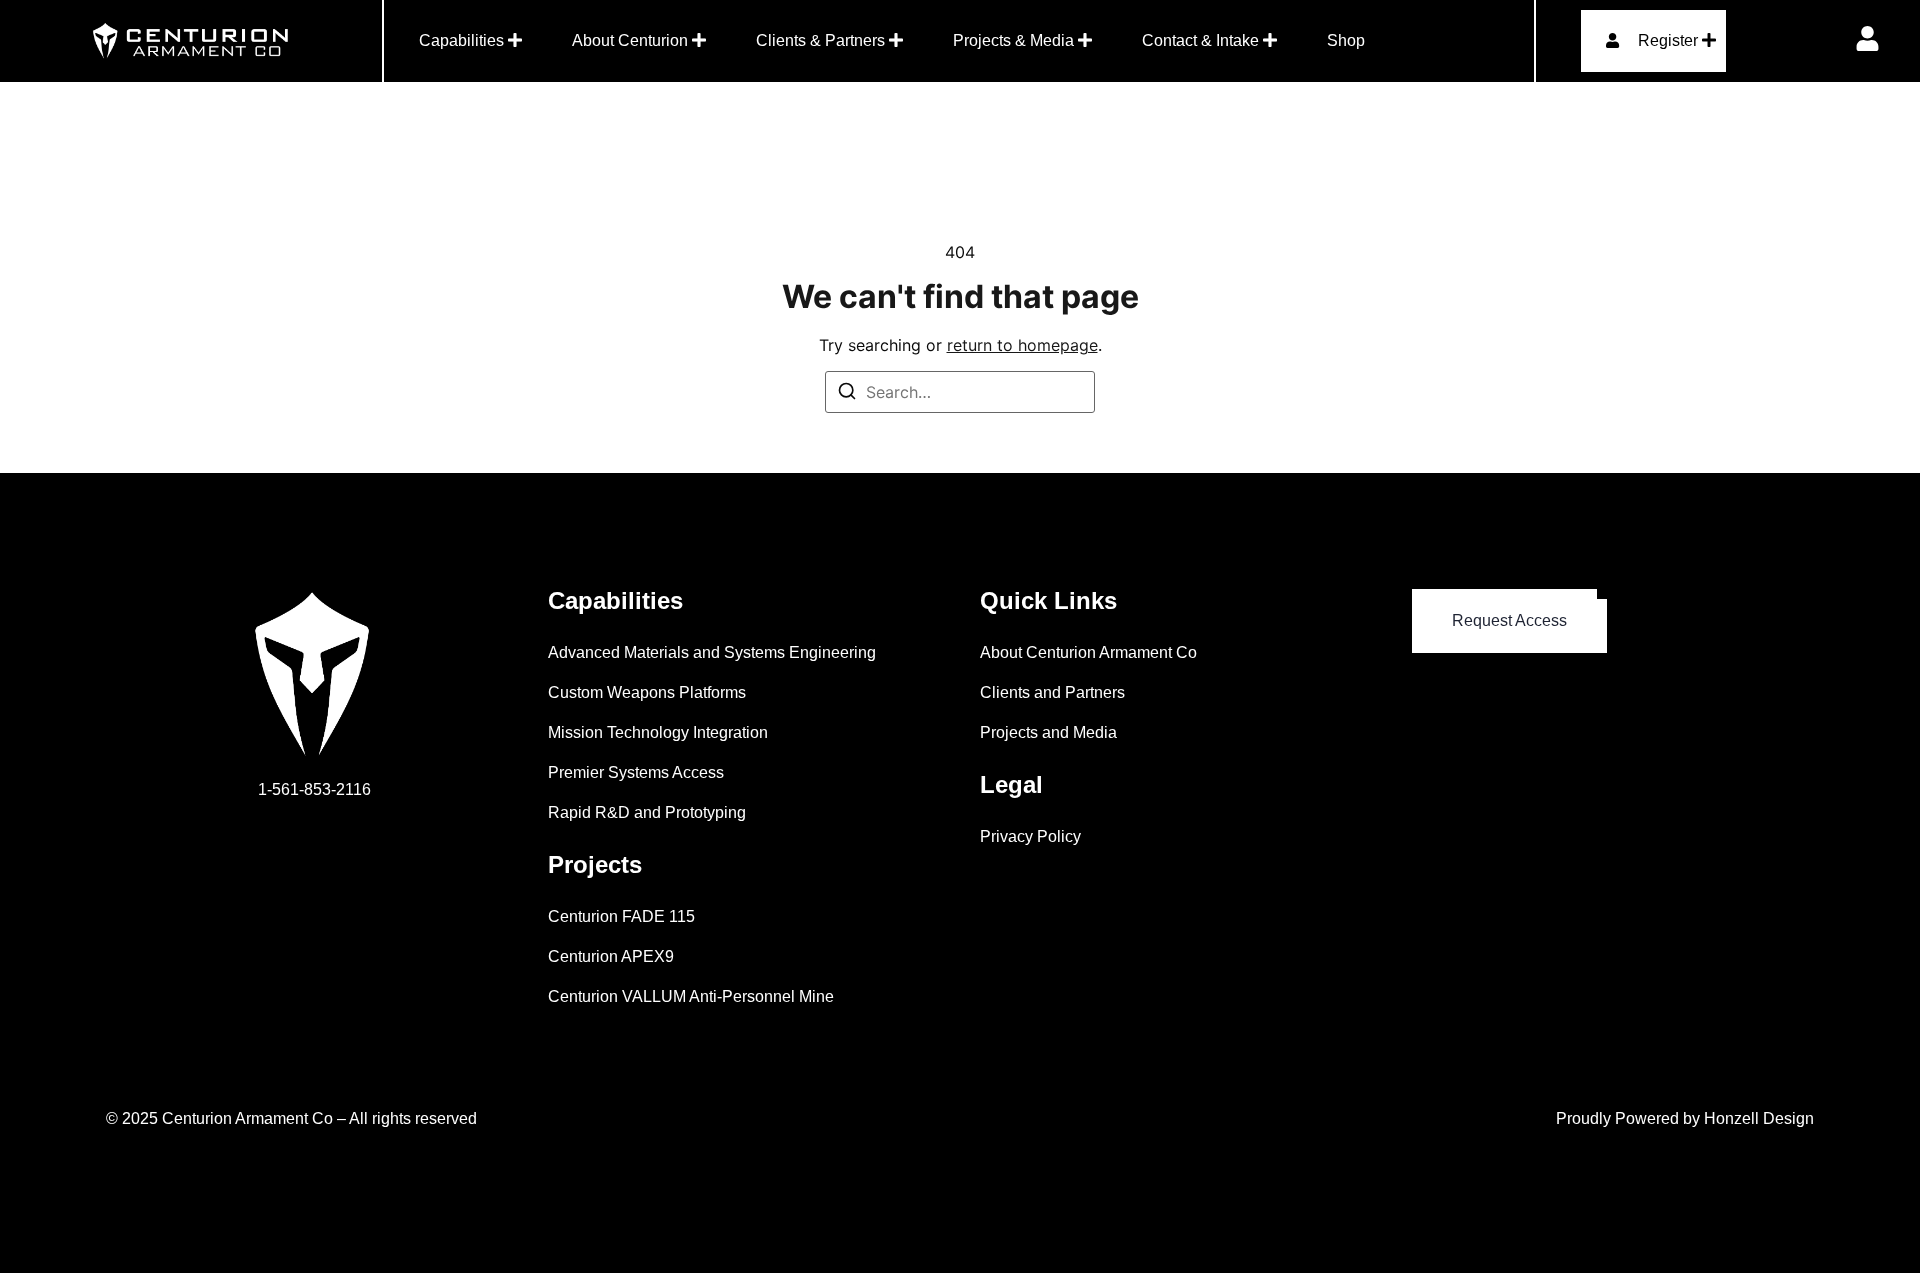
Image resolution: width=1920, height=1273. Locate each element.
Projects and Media (1048, 732)
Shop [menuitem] (1346, 40)
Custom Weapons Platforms (647, 692)
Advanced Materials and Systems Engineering (712, 652)
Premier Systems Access (636, 772)
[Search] (847, 394)
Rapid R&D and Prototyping (647, 812)
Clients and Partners (1052, 692)
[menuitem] (470, 41)
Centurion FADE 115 (621, 916)
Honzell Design (1759, 1118)
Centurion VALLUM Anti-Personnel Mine (691, 996)
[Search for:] (960, 392)
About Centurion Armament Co (1088, 652)
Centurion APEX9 (611, 956)
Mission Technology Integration (658, 732)
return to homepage (1022, 345)
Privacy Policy (1030, 836)
